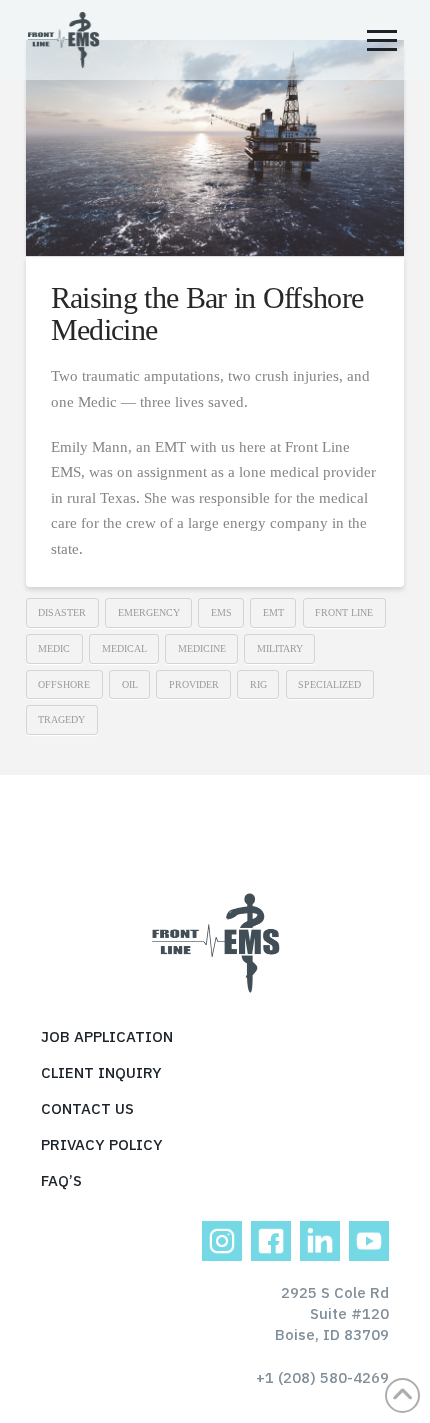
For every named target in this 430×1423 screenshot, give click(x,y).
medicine (202, 648)
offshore (64, 684)
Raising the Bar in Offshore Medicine (207, 313)
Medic (54, 648)
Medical (124, 648)
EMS (221, 612)
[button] (381, 40)
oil (130, 684)
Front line (344, 612)
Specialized (329, 684)
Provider (194, 684)
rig (258, 684)
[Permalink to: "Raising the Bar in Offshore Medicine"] (215, 148)
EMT (273, 612)
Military (280, 648)
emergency (149, 612)
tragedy (61, 719)
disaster (62, 612)
